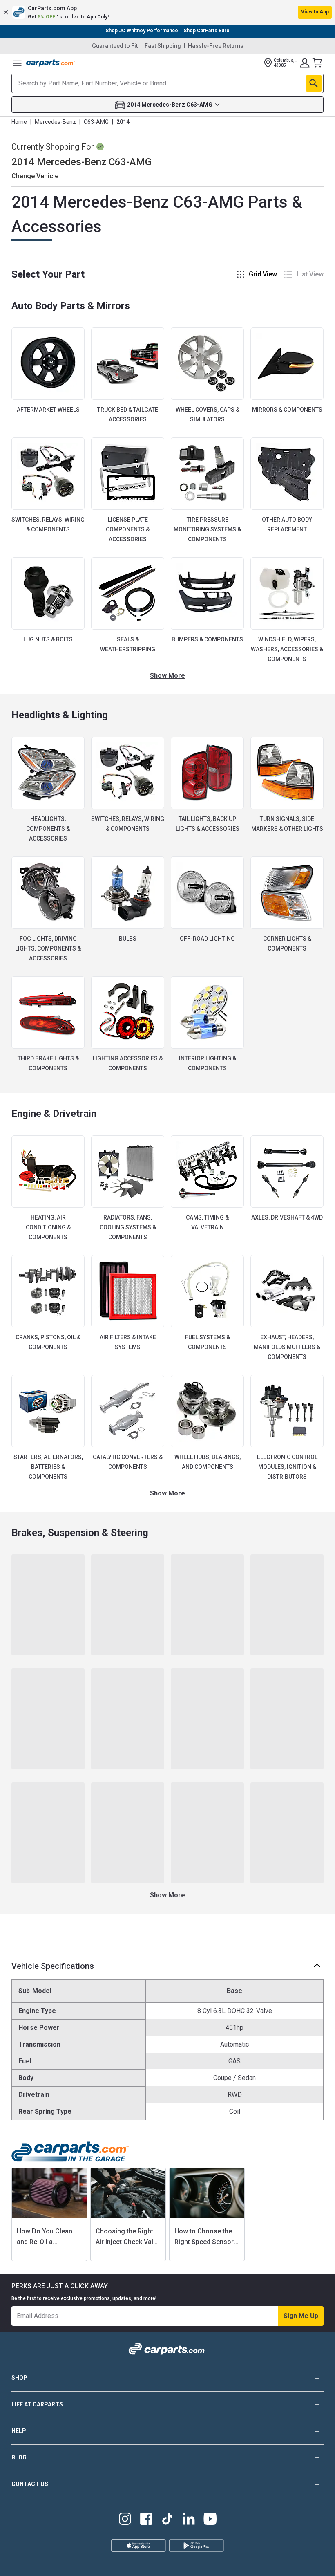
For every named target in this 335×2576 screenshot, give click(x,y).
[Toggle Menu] (17, 63)
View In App (315, 12)
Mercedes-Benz (55, 122)
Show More (167, 676)
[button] (167, 12)
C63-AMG (96, 122)
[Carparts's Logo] (51, 63)
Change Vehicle (35, 176)
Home (19, 122)
